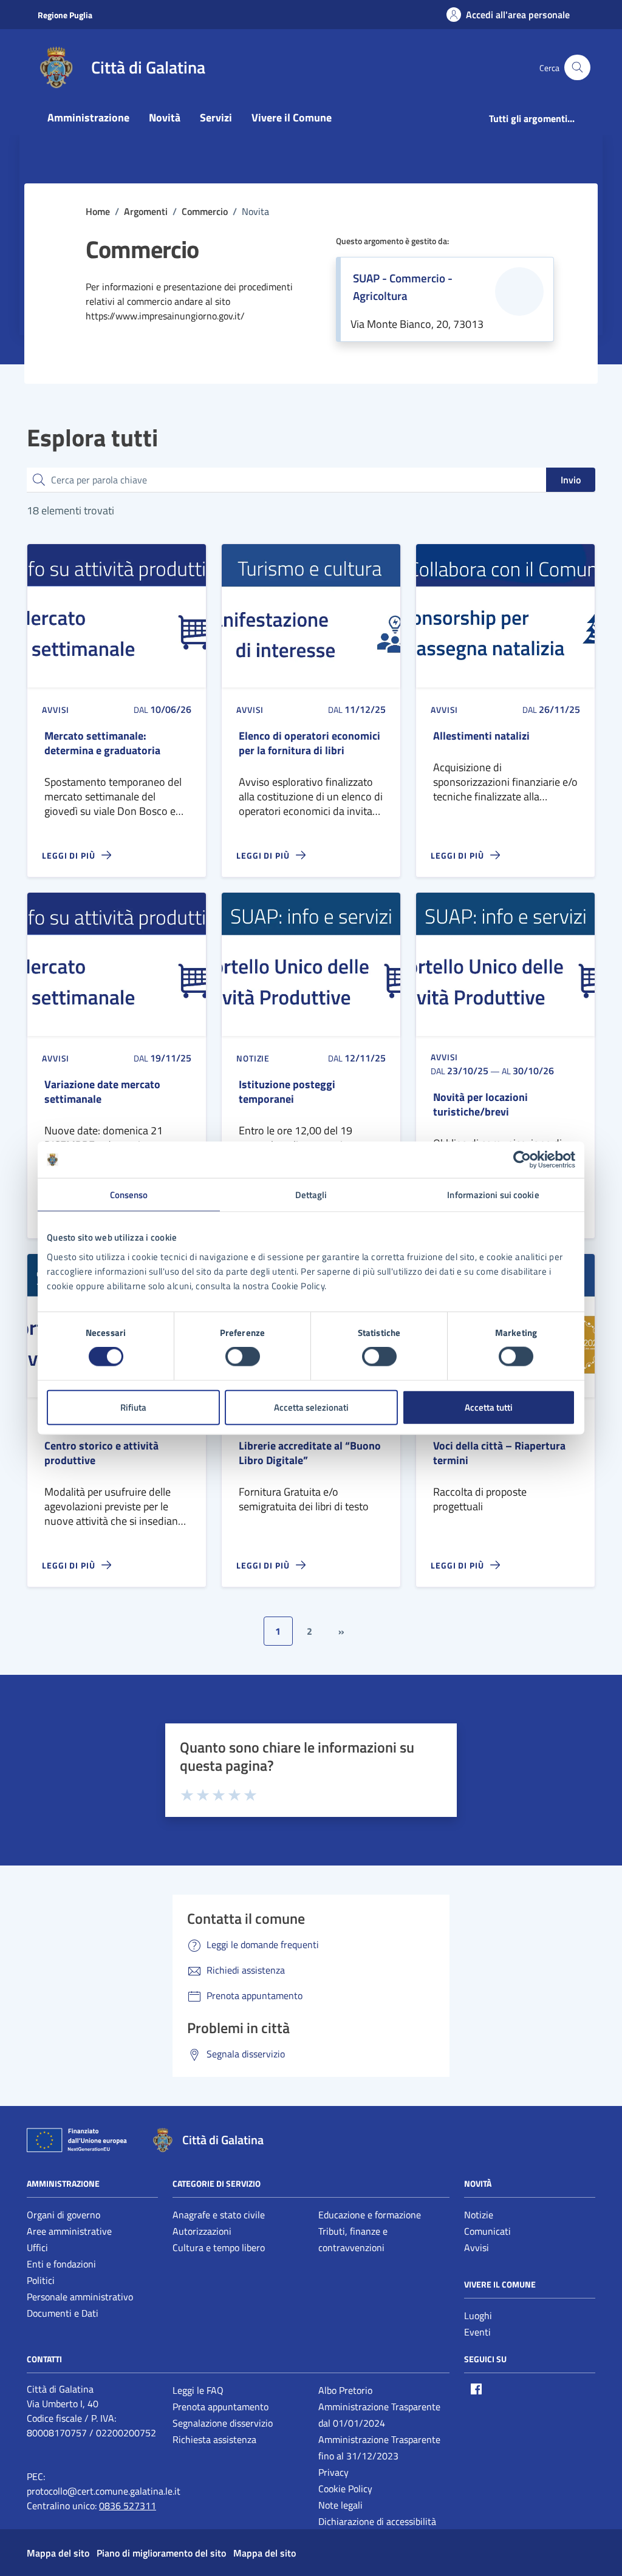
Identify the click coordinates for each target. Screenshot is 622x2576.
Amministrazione (88, 118)
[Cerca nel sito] (577, 68)
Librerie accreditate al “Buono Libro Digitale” (310, 1453)
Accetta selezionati (311, 1407)
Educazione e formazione (370, 2215)
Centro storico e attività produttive (101, 1453)
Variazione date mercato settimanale (102, 1092)
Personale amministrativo (80, 2297)
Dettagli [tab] (311, 1195)
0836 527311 (128, 2506)
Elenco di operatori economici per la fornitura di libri (309, 743)
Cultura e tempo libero (219, 2247)
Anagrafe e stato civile (219, 2215)
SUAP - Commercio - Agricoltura (403, 287)
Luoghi (478, 2315)
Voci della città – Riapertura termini (499, 1453)
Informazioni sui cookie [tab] (493, 1195)
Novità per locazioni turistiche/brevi (480, 1105)
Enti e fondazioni (61, 2264)
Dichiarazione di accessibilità (377, 2521)
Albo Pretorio (345, 2390)
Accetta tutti (489, 1407)
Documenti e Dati (63, 2313)
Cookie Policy (345, 2489)
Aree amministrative (69, 2231)
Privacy (333, 2472)
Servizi (216, 118)
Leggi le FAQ (198, 2390)
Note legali (340, 2505)
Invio (571, 480)
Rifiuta (133, 1407)
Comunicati (487, 2231)
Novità (165, 118)
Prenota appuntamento (220, 2407)
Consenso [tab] (129, 1195)
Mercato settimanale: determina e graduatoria (102, 743)
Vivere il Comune (292, 118)
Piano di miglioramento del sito (161, 2553)
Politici (41, 2280)
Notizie (479, 2215)
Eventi (477, 2332)
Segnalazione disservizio (223, 2423)
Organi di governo (63, 2215)
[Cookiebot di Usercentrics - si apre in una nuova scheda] (522, 1160)
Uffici (37, 2247)
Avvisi (477, 2247)
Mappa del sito (58, 2553)
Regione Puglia (65, 15)
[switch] (243, 1357)
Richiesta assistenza (214, 2439)
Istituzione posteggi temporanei (287, 1092)
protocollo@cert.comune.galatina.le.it (104, 2491)
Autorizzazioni (202, 2231)
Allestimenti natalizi (481, 736)
